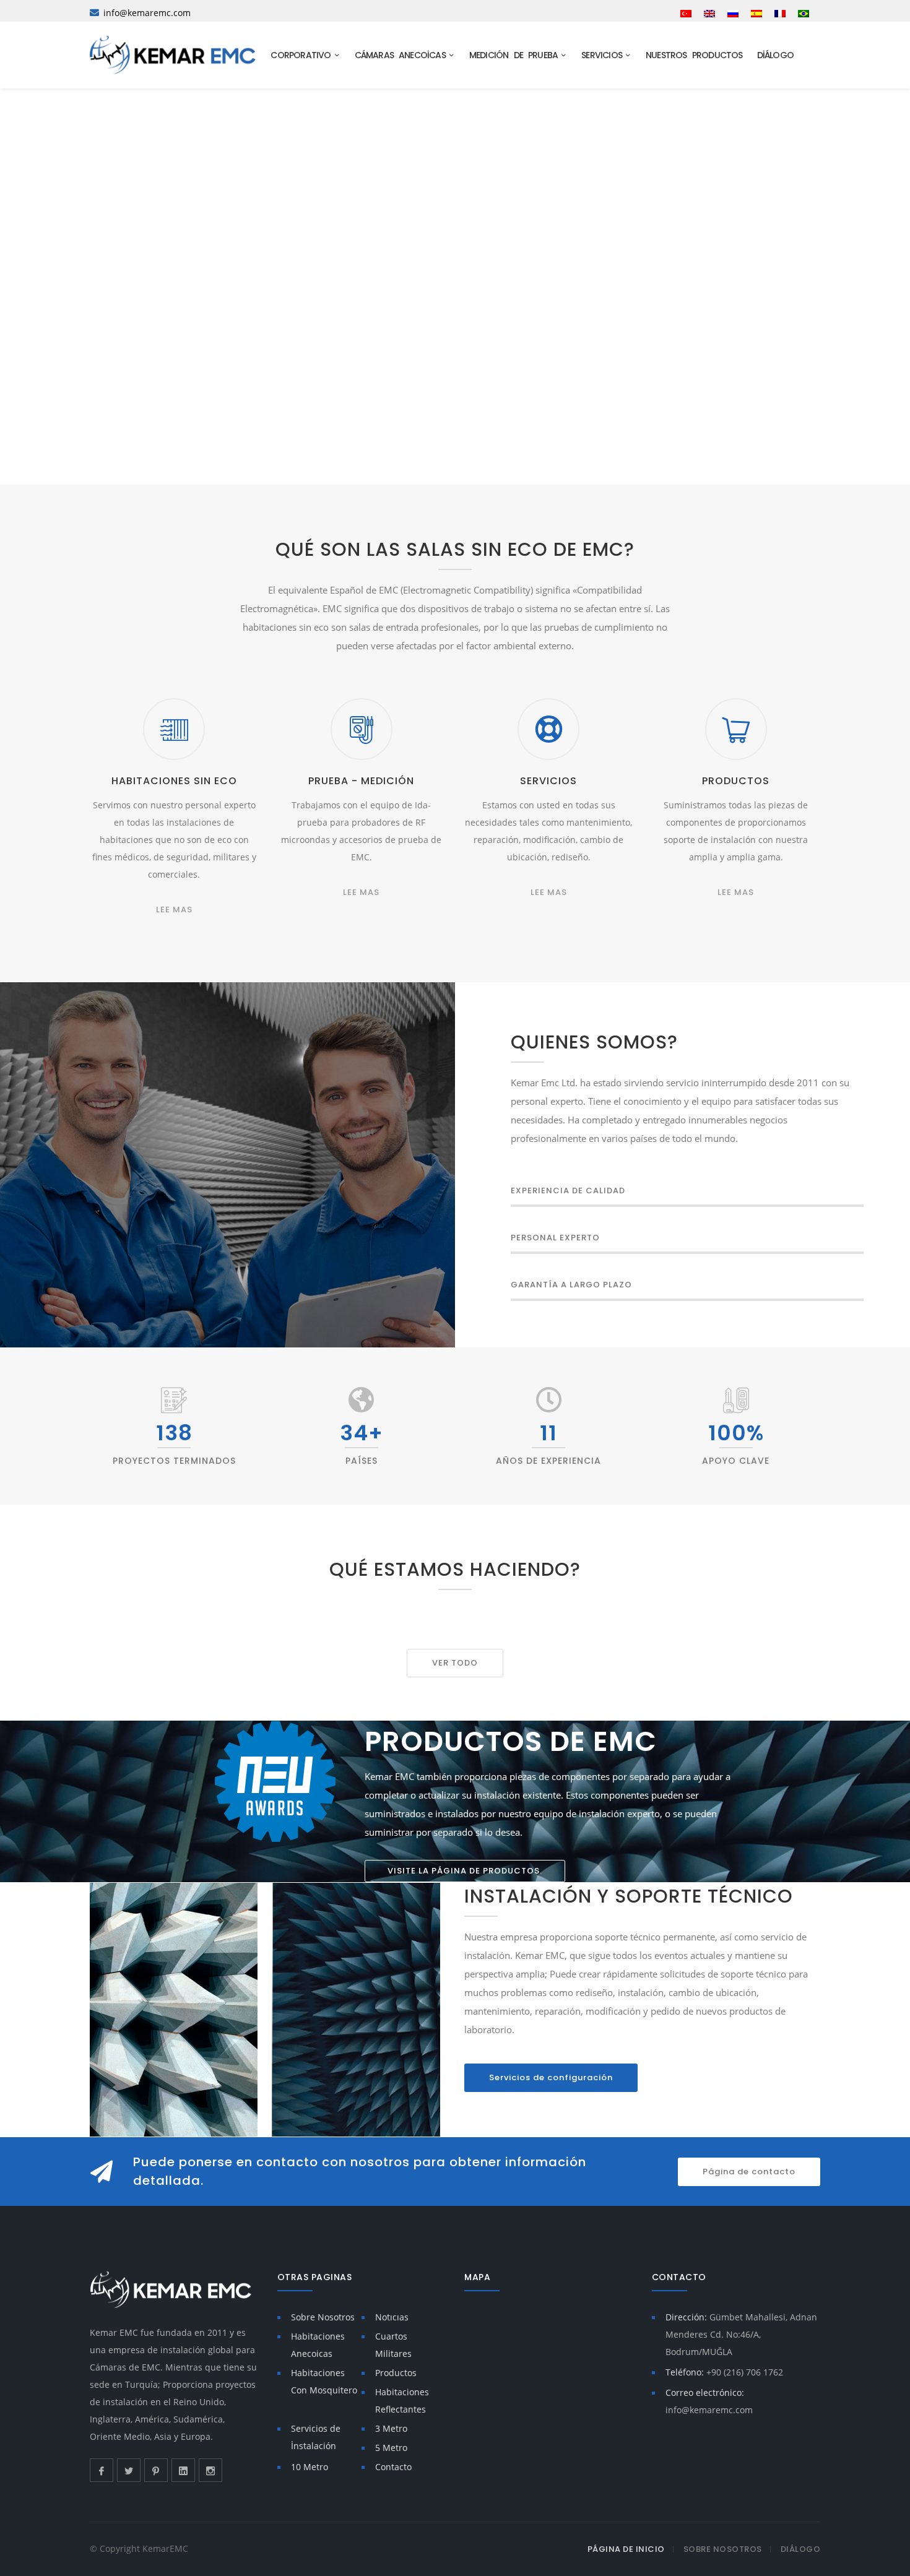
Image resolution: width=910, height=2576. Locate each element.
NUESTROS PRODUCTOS (697, 55)
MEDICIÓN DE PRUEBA (516, 55)
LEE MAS (174, 910)
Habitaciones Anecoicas (318, 2345)
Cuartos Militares (393, 2345)
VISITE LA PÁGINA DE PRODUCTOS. (465, 1871)
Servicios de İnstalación (316, 2437)
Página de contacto (749, 2172)
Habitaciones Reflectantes (402, 2401)
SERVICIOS (604, 55)
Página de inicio (626, 2549)
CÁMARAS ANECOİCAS (403, 55)
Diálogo (801, 2549)
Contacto (393, 2467)
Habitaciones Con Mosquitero (324, 2381)
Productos (396, 2373)
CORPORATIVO (303, 55)
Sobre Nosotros (323, 2317)
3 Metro (391, 2428)
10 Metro (310, 2467)
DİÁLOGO (778, 55)
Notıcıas (392, 2317)
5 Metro (391, 2448)
